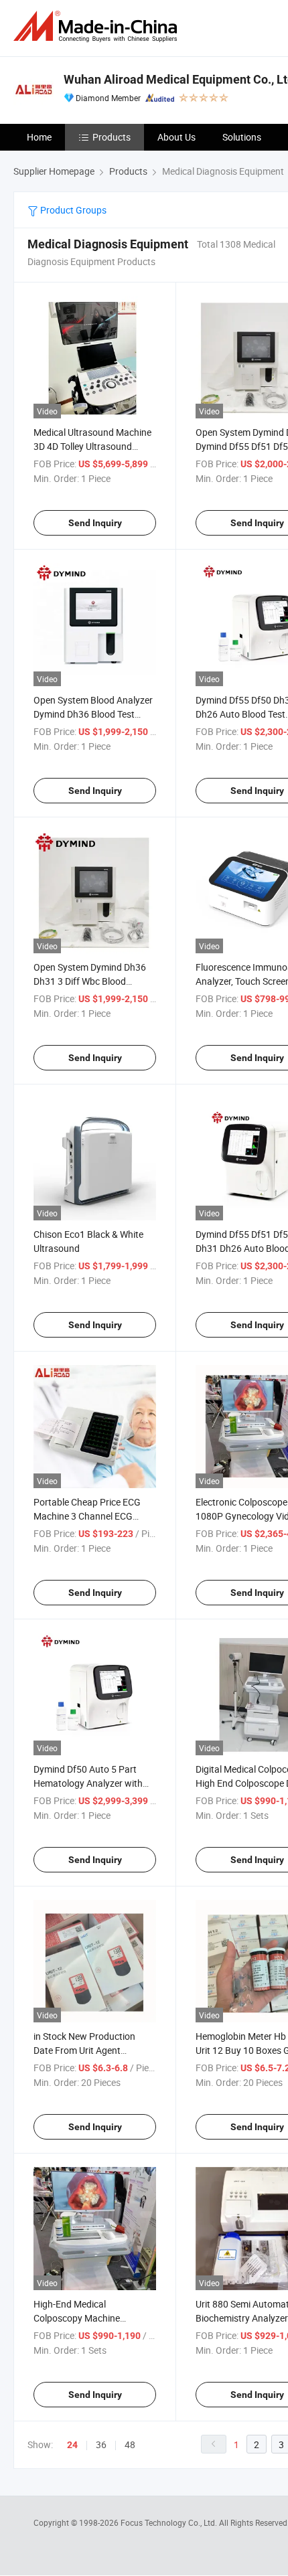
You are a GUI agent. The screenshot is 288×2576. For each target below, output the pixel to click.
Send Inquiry (95, 523)
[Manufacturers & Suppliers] (98, 26)
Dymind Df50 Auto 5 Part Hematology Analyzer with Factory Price (88, 1783)
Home (39, 137)
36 (101, 2444)
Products (112, 137)
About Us (176, 137)
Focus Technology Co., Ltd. (170, 2522)
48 (130, 2444)
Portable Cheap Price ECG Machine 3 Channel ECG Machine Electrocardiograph (92, 1516)
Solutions (242, 137)
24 (72, 2445)
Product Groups (72, 210)
